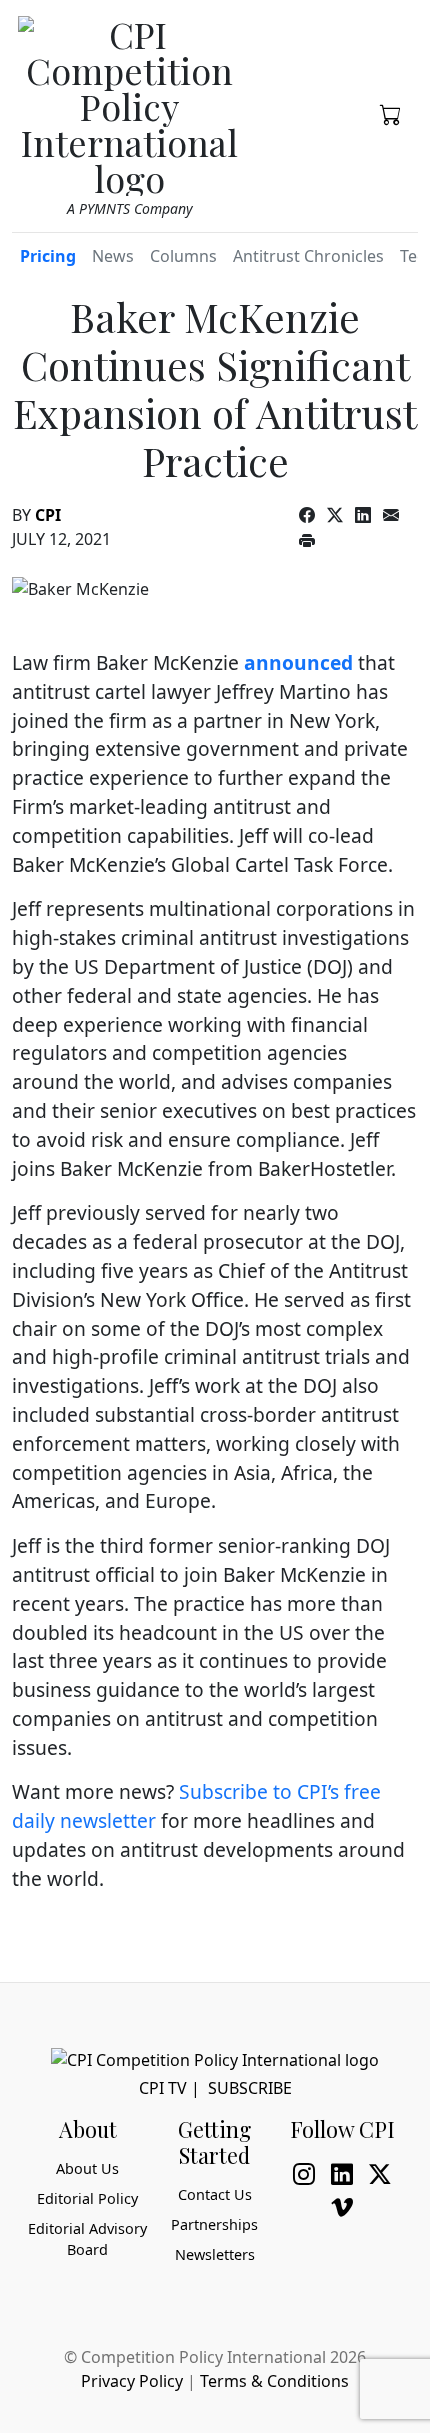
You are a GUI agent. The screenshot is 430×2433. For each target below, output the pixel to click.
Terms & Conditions (274, 2381)
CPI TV (163, 2088)
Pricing (48, 256)
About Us (87, 2168)
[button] (391, 113)
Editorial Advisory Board (87, 2239)
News (113, 256)
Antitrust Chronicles (308, 256)
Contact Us (215, 2194)
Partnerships (214, 2224)
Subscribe (250, 2088)
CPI (48, 515)
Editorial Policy (87, 2198)
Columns (183, 256)
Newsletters (215, 2254)
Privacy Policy (132, 2381)
